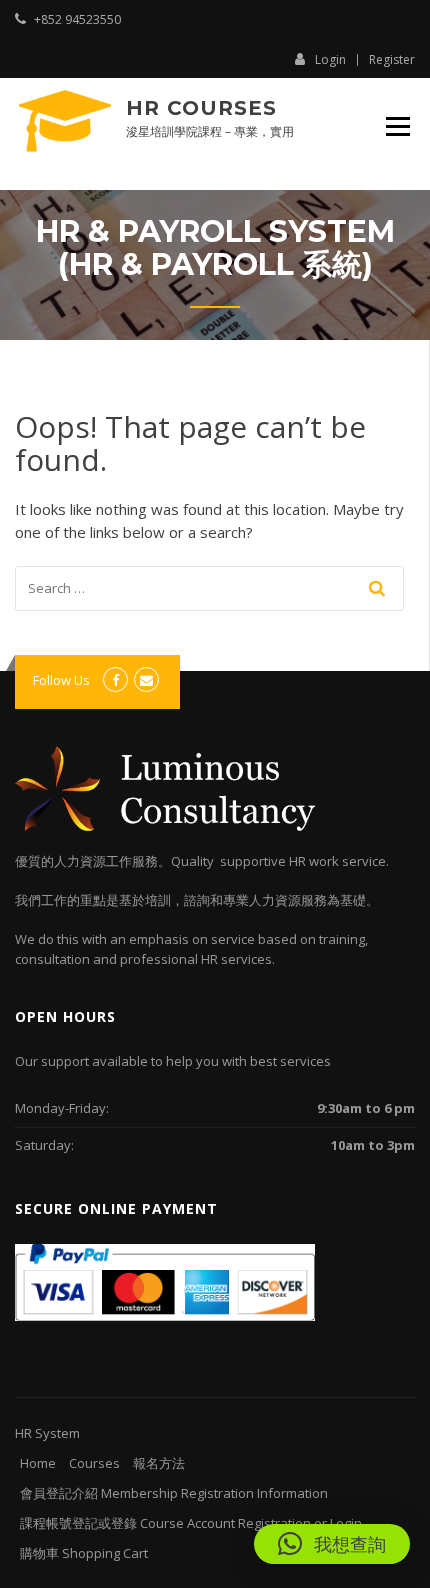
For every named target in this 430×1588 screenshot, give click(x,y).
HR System (47, 1433)
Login (330, 59)
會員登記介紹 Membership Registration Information (174, 1493)
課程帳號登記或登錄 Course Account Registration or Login (191, 1523)
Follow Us (61, 680)
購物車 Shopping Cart (84, 1553)
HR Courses (201, 108)
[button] (332, 1544)
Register (392, 60)
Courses (94, 1463)
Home (38, 1463)
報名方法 (159, 1463)
